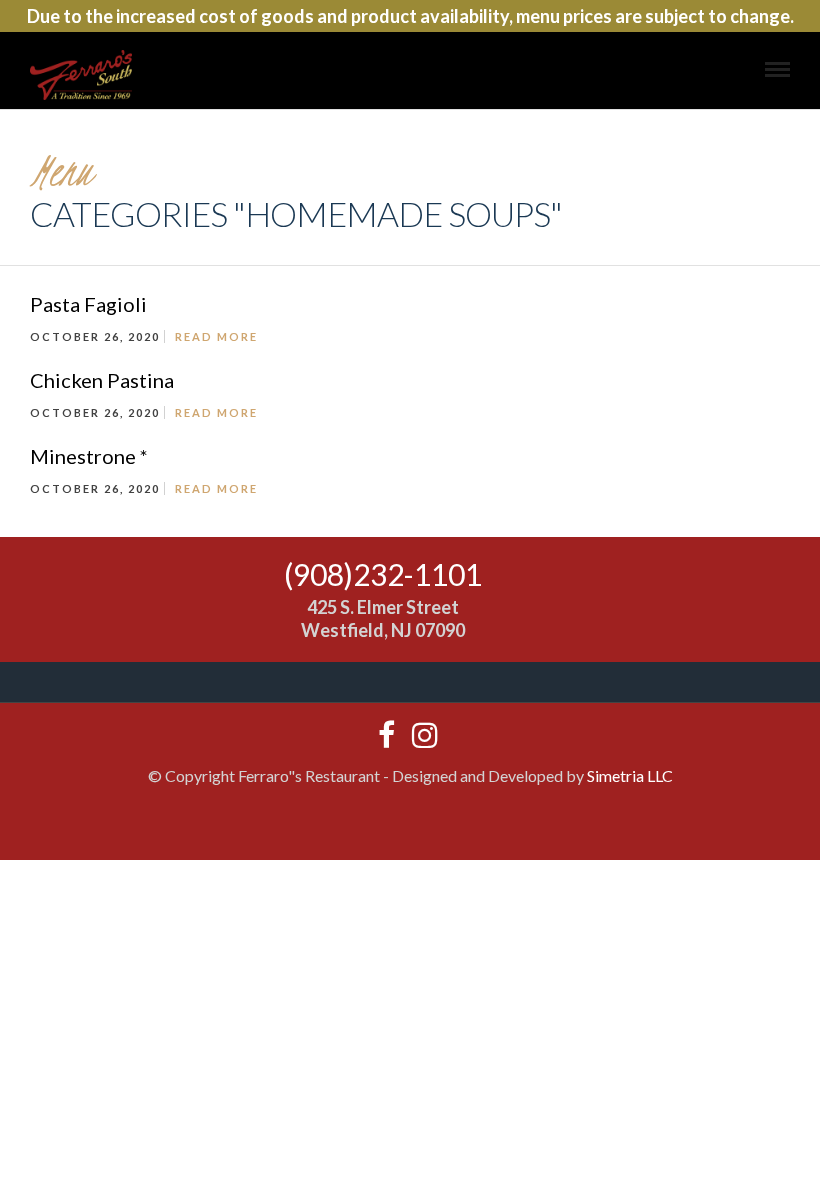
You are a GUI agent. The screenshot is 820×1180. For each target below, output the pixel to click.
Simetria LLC (630, 775)
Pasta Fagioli (88, 304)
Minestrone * (89, 456)
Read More (216, 336)
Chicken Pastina (102, 380)
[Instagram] (420, 735)
